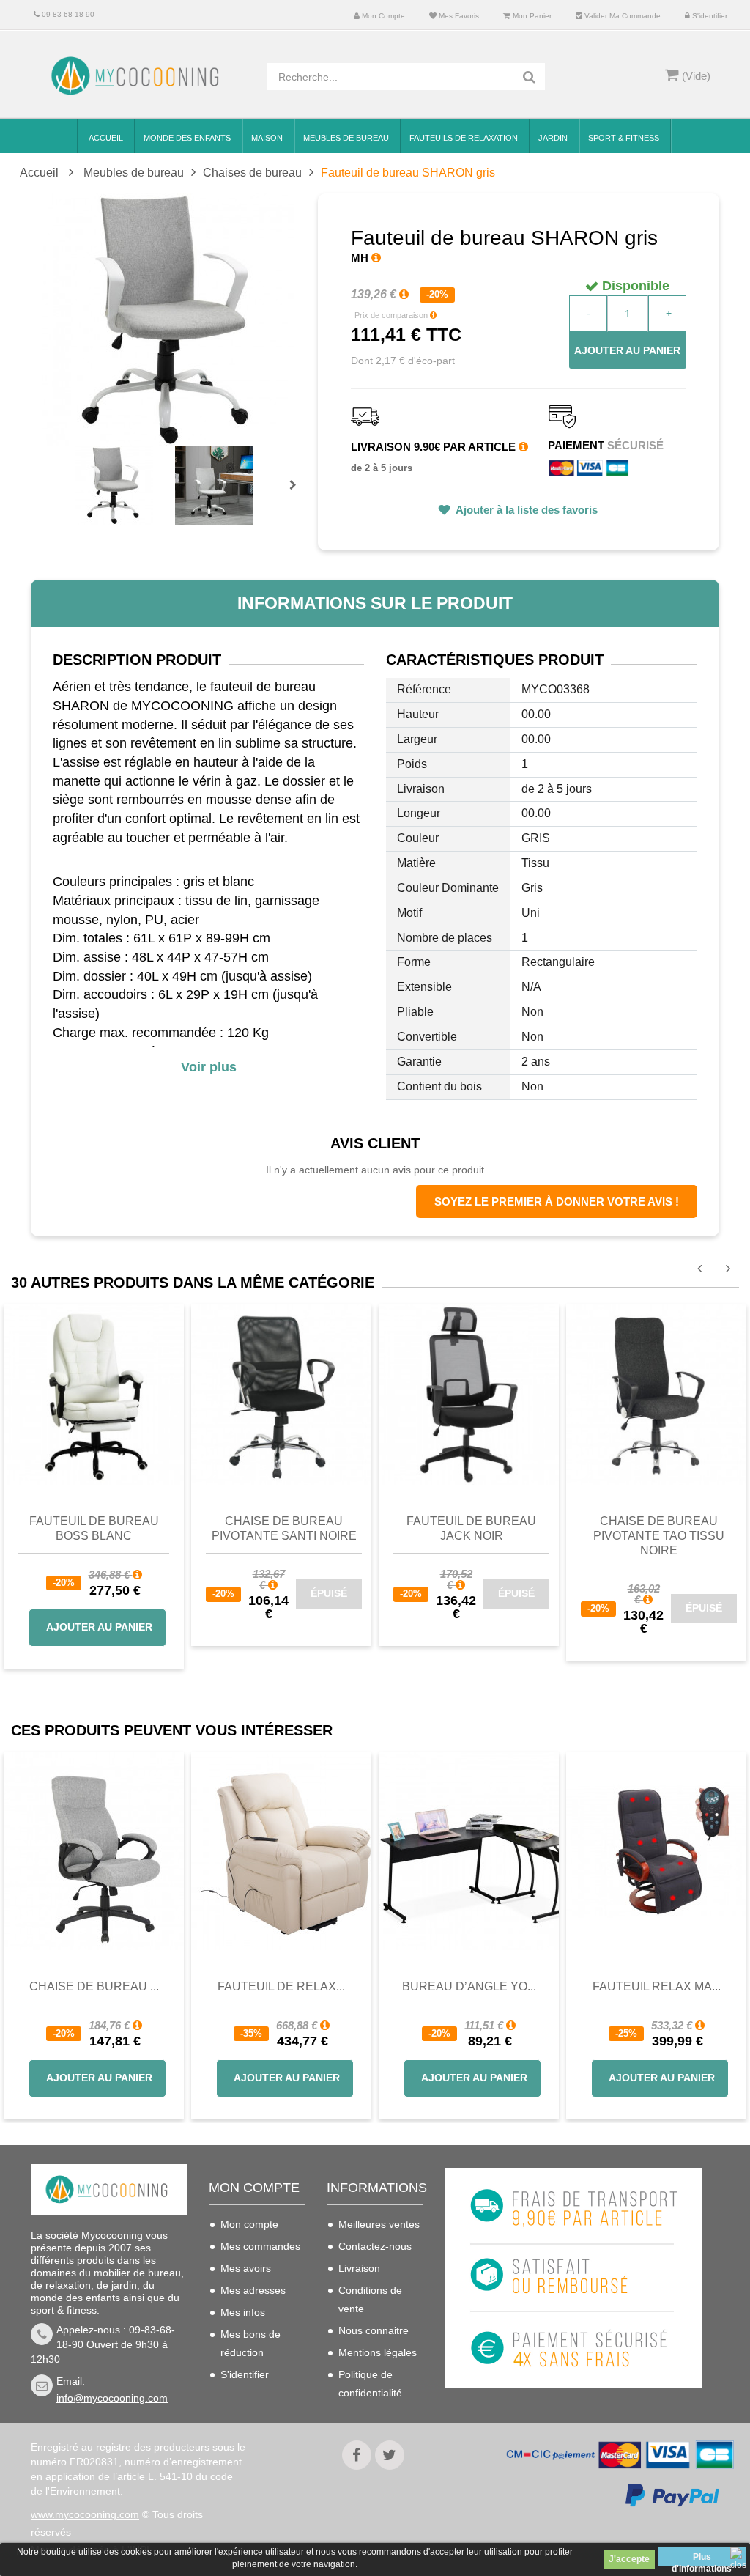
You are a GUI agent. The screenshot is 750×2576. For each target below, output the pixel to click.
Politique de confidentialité (370, 2384)
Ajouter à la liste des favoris (526, 510)
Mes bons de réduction (250, 2343)
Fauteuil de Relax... (281, 1986)
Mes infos (243, 2312)
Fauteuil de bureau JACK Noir (471, 1528)
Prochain (298, 495)
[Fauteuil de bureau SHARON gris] (114, 486)
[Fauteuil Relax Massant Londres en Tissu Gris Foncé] (656, 1851)
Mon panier (531, 16)
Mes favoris (458, 16)
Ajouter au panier (627, 350)
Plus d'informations (702, 2559)
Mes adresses (253, 2290)
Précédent (79, 468)
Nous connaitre (374, 2330)
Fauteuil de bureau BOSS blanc (94, 1528)
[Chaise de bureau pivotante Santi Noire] (281, 1394)
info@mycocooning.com (112, 2398)
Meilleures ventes (379, 2224)
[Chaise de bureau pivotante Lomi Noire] (656, 1394)
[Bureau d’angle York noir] (469, 1851)
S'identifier (709, 16)
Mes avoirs (246, 2268)
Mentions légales (378, 2352)
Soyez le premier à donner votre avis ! (557, 1202)
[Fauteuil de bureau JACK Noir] (469, 1394)
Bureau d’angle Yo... (469, 1986)
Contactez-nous (375, 2246)
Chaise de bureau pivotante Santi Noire (284, 1528)
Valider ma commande (621, 16)
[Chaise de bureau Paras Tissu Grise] (94, 1851)
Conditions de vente (370, 2299)
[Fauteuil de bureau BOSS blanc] (94, 1394)
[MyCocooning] (138, 76)
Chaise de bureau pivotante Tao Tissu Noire (659, 1536)
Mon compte (382, 16)
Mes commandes (260, 2246)
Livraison (359, 2268)
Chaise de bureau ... (94, 1986)
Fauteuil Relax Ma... (657, 1986)
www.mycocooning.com (85, 2514)
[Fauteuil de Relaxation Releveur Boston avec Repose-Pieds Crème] (281, 1851)
